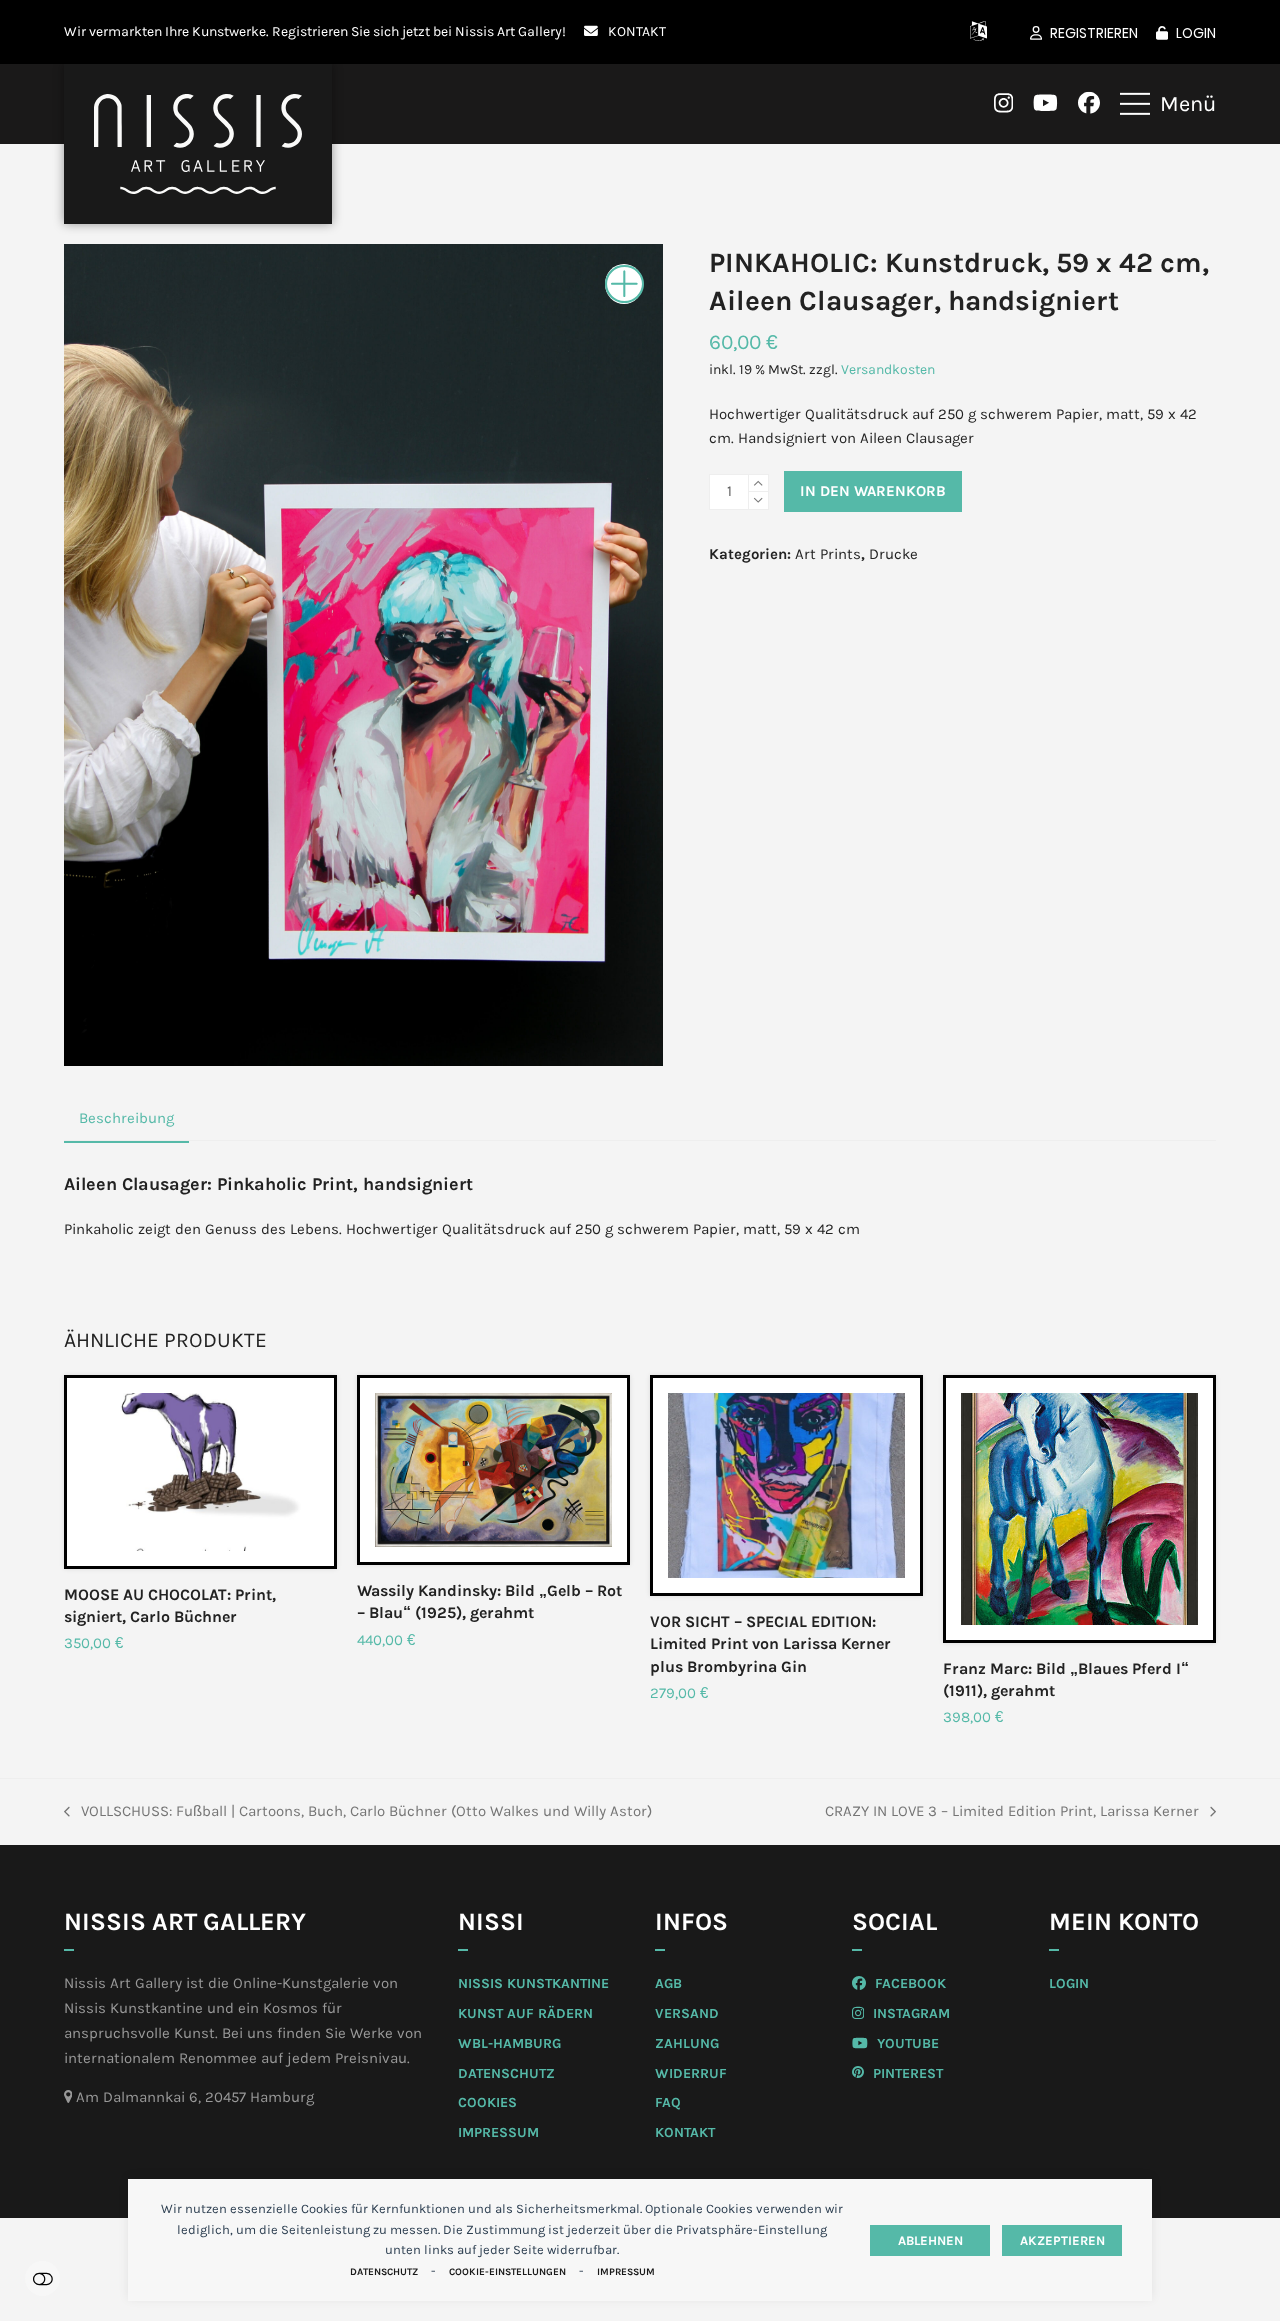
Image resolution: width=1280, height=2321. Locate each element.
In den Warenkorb (873, 491)
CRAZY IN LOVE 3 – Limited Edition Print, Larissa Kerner (1012, 1813)
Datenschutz (384, 2272)
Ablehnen (930, 2240)
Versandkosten (888, 369)
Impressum (626, 2272)
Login (1196, 33)
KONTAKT (637, 31)
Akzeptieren (1062, 2240)
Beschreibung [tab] (126, 1118)
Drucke (893, 554)
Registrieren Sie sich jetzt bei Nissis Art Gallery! (419, 31)
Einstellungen (42, 2278)
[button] (1168, 104)
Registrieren (1094, 33)
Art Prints (828, 554)
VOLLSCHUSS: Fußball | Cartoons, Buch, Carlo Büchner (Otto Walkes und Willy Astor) (358, 1813)
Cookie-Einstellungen (507, 2272)
